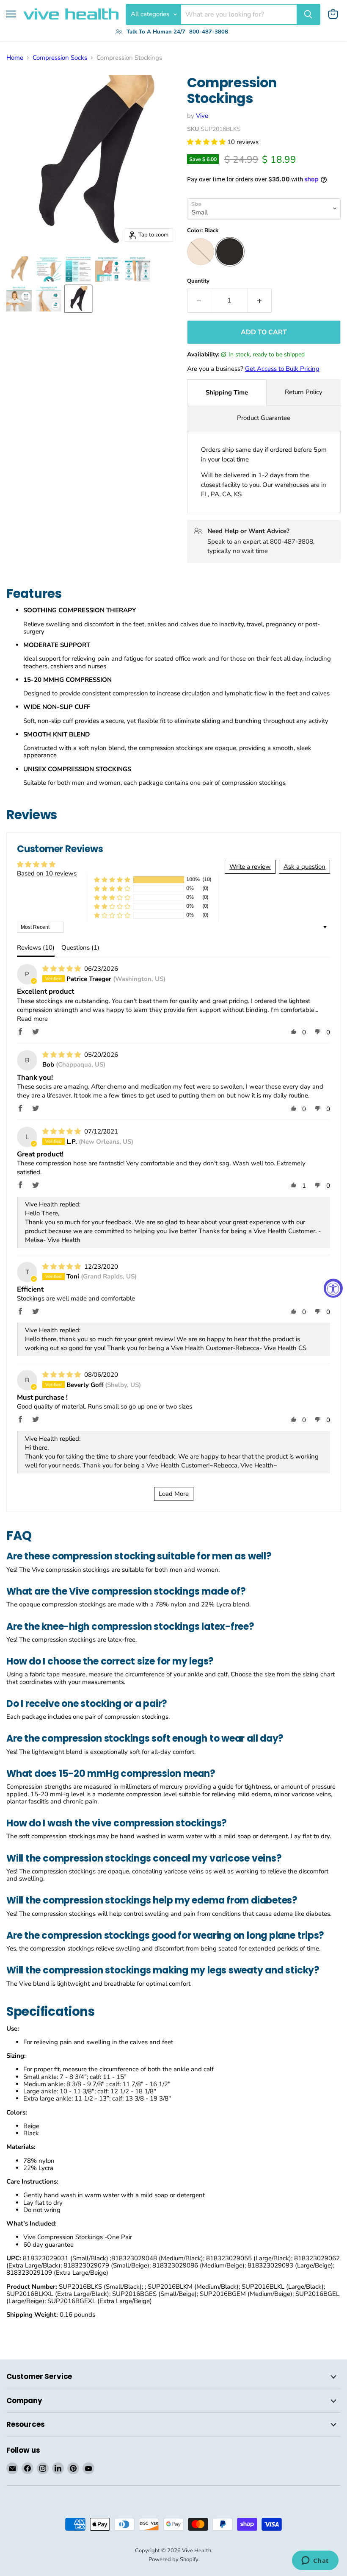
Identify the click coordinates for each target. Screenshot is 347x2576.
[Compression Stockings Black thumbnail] (78, 299)
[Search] (308, 14)
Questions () (80, 948)
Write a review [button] (250, 867)
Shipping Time (227, 392)
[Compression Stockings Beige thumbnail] (19, 269)
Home (15, 58)
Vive (202, 116)
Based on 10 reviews (47, 873)
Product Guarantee (264, 418)
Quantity (198, 281)
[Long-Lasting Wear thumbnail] (108, 269)
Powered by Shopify (173, 2559)
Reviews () (36, 948)
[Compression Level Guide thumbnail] (78, 269)
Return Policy (304, 392)
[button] (207, 142)
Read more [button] (32, 1019)
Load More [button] (174, 1494)
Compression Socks (60, 58)
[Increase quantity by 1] (260, 300)
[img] (62, 969)
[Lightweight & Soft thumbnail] (49, 299)
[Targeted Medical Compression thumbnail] (49, 269)
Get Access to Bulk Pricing (282, 369)
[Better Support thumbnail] (138, 269)
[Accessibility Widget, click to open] (333, 1288)
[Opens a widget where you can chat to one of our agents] (315, 2561)
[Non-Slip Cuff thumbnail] (19, 299)
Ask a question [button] (304, 867)
